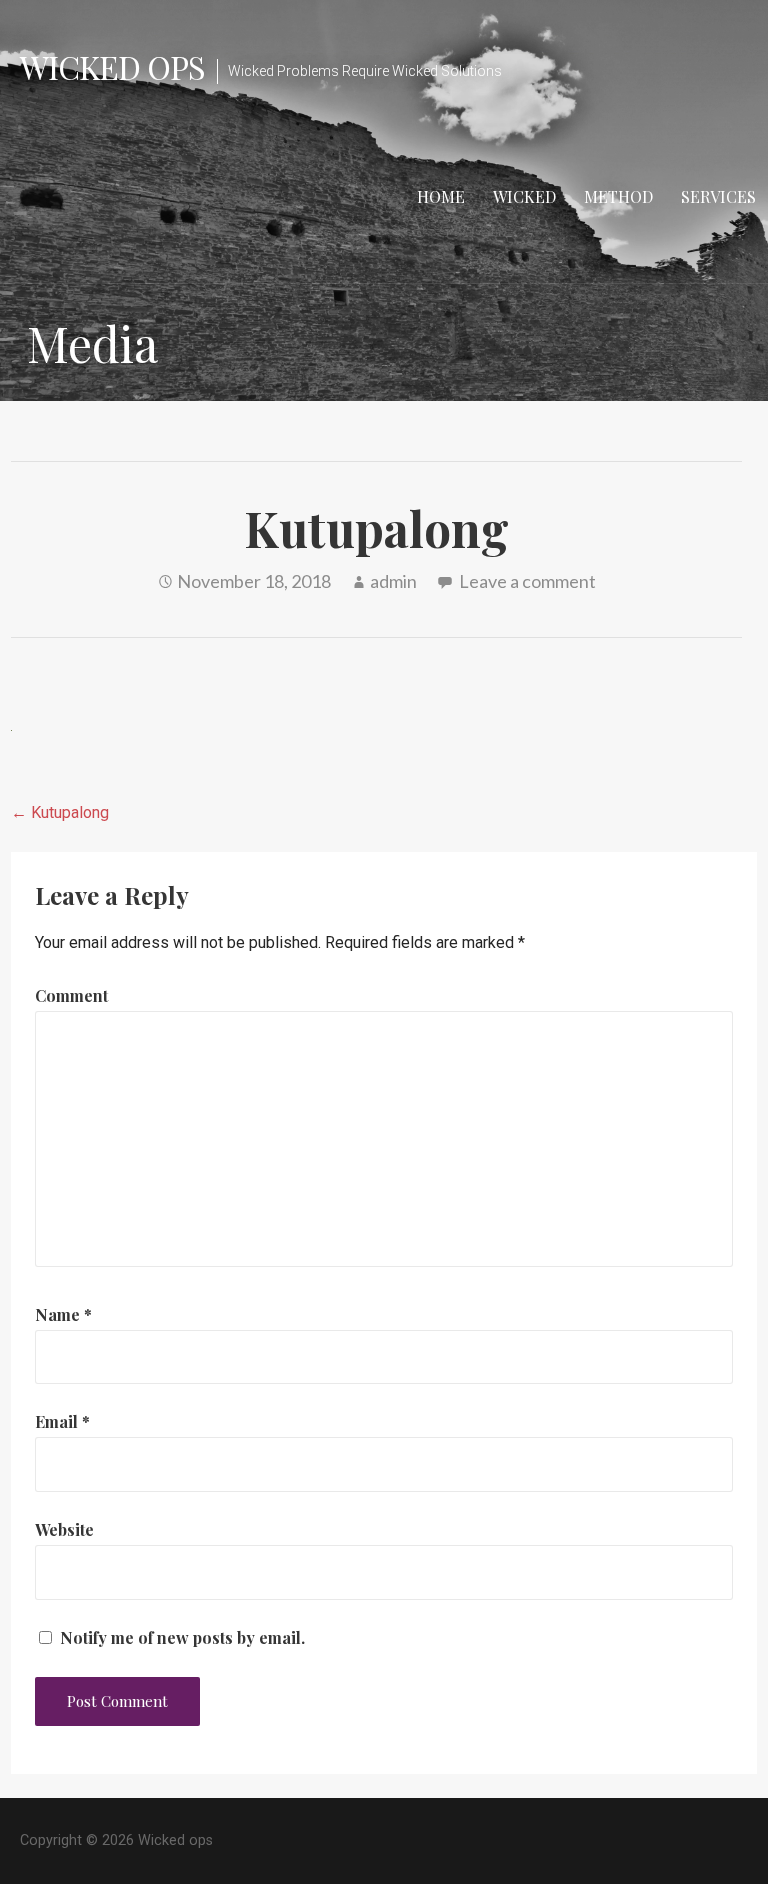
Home (441, 196)
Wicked (524, 196)
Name (63, 1314)
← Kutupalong (60, 812)
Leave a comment (527, 581)
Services (718, 196)
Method (618, 196)
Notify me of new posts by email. (182, 1637)
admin (393, 581)
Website (64, 1529)
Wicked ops (112, 66)
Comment (71, 995)
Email (62, 1421)
